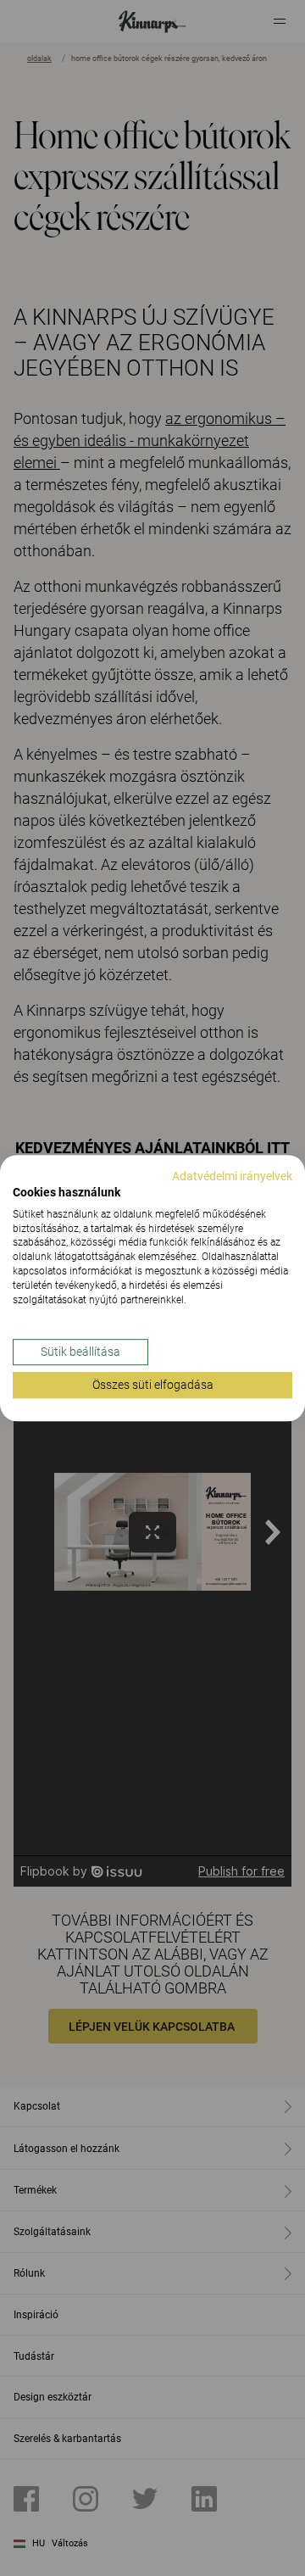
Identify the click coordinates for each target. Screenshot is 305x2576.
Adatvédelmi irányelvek (232, 1176)
